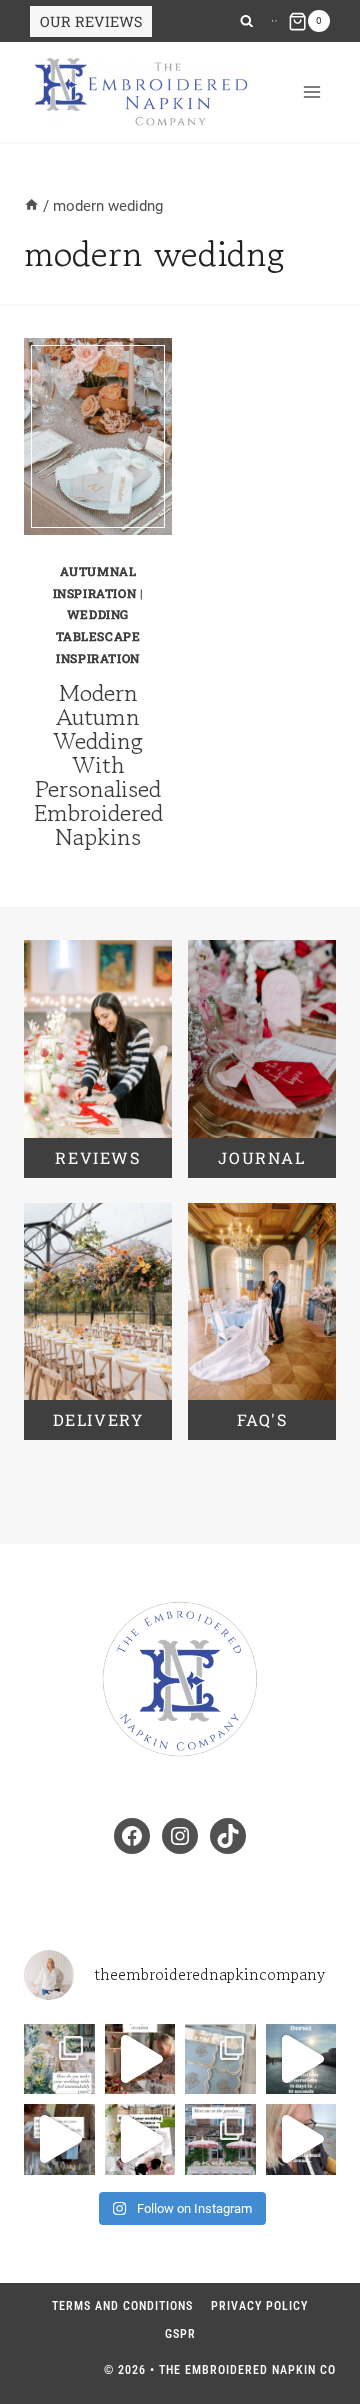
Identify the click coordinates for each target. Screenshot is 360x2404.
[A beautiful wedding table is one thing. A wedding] (59, 2059)
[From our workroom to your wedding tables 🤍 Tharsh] (220, 2059)
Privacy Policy (259, 2306)
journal (261, 1157)
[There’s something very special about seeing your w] (59, 2139)
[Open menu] (311, 92)
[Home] (31, 206)
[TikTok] (276, 21)
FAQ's (262, 1419)
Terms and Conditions (122, 2306)
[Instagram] (273, 21)
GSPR (180, 2334)
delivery (98, 1419)
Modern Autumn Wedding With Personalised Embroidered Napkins (98, 764)
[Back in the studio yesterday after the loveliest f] (301, 2059)
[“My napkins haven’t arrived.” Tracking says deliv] (301, 2139)
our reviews (91, 21)
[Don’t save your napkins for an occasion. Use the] (140, 2059)
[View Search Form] (246, 21)
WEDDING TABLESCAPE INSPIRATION (98, 635)
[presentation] (98, 436)
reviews (97, 1157)
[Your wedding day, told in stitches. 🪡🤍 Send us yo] (140, 2139)
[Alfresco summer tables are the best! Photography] (220, 2139)
